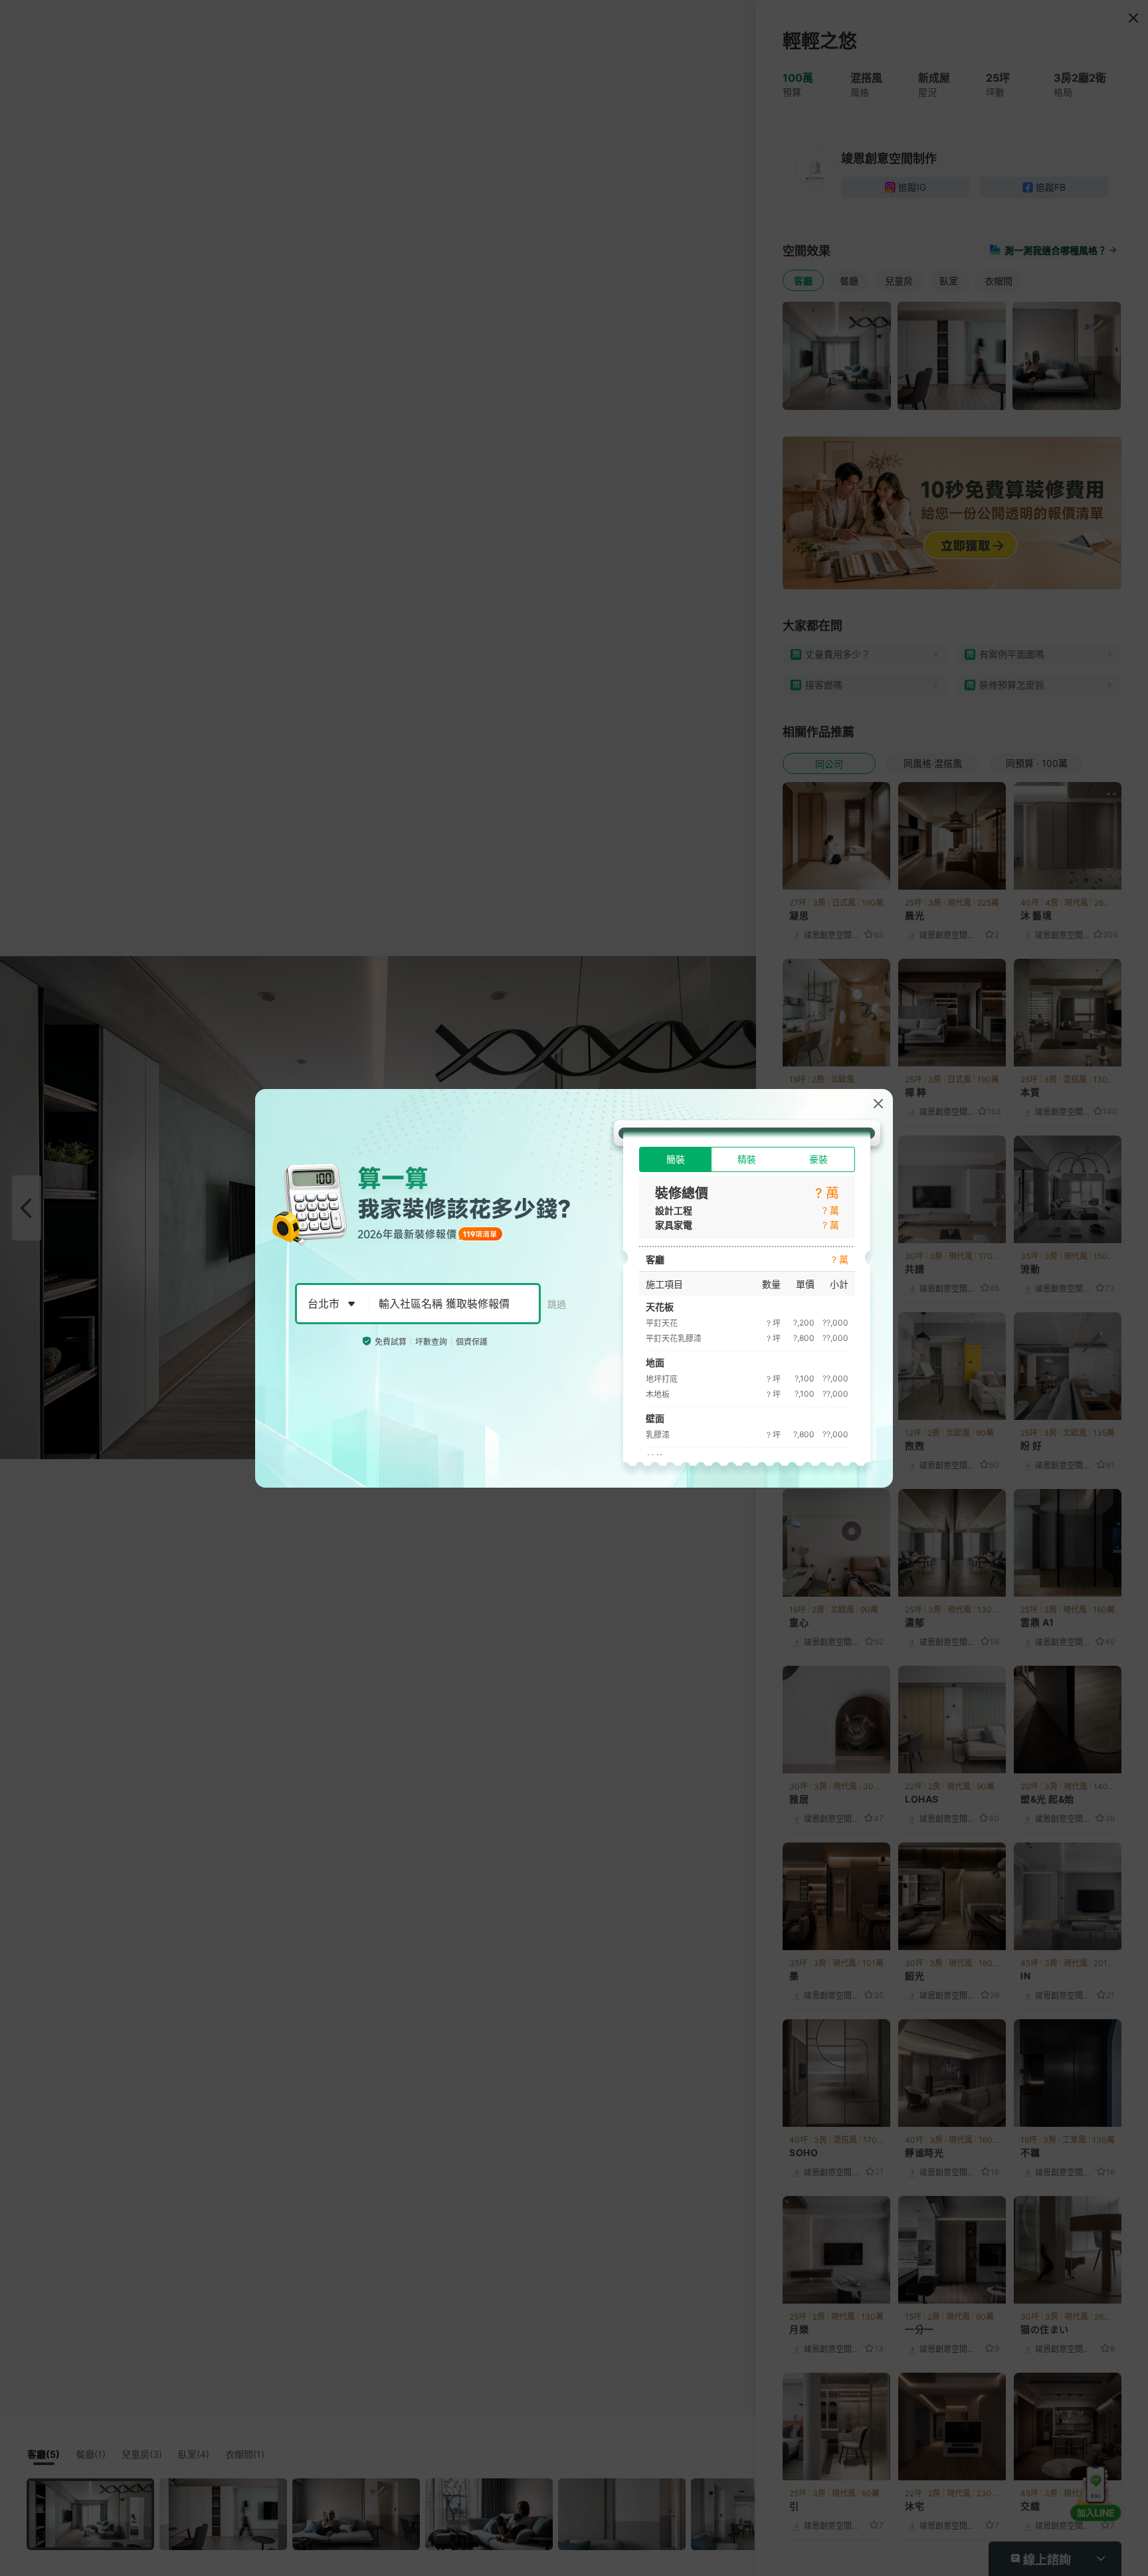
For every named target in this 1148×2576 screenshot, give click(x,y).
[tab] (675, 1159)
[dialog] (574, 1288)
